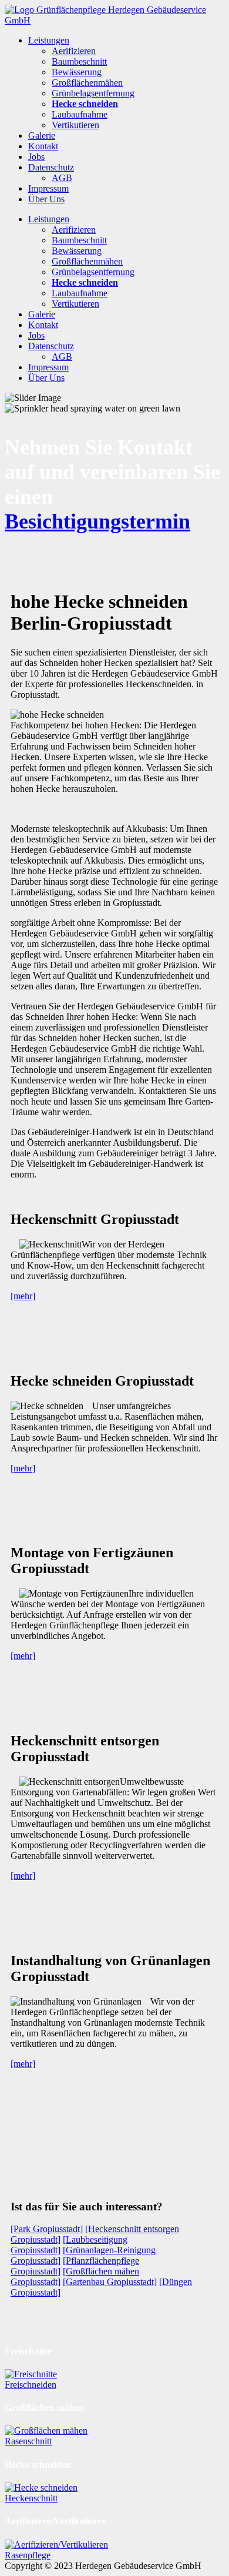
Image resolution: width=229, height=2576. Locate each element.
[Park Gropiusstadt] (47, 2229)
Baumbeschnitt (79, 61)
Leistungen (49, 40)
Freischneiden (31, 2385)
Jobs (36, 157)
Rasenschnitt (28, 2441)
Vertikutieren (75, 125)
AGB (62, 178)
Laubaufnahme (80, 114)
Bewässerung (77, 72)
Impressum (48, 188)
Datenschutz (51, 167)
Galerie (42, 136)
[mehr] (23, 1296)
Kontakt (43, 146)
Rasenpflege (28, 2555)
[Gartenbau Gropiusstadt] (110, 2282)
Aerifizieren (74, 51)
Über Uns (46, 199)
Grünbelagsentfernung (93, 93)
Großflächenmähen (87, 83)
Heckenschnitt (31, 2498)
